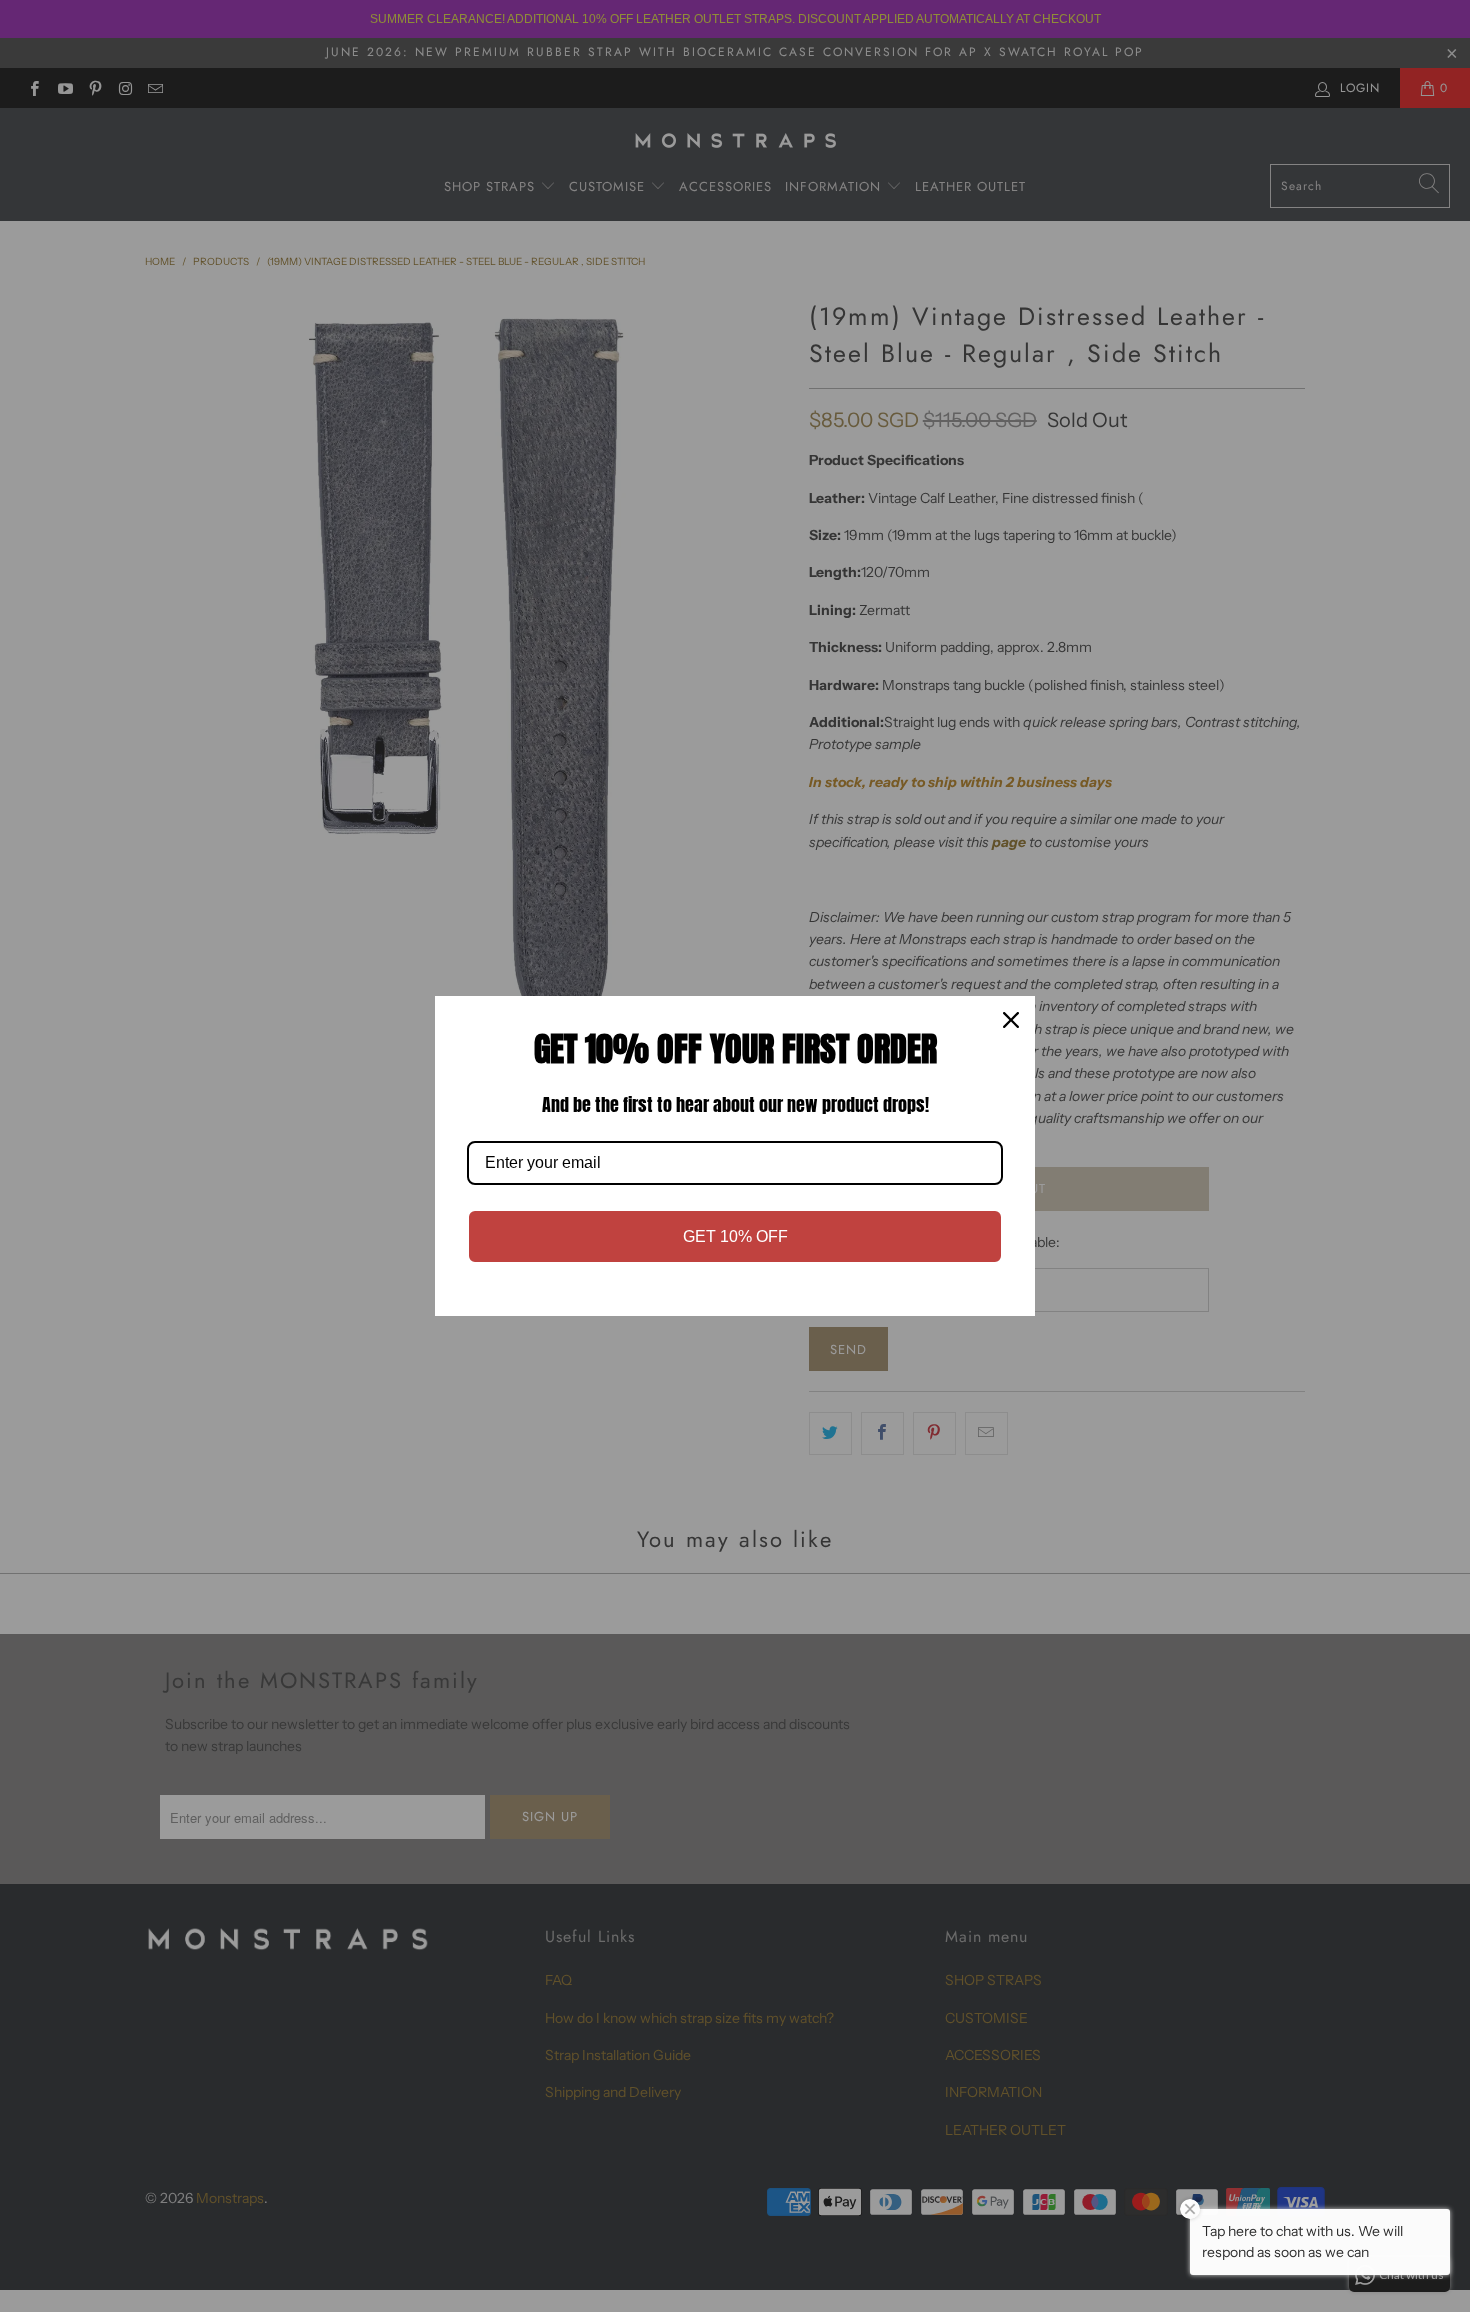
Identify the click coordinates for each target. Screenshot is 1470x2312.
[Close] (1011, 1020)
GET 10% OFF (735, 1236)
